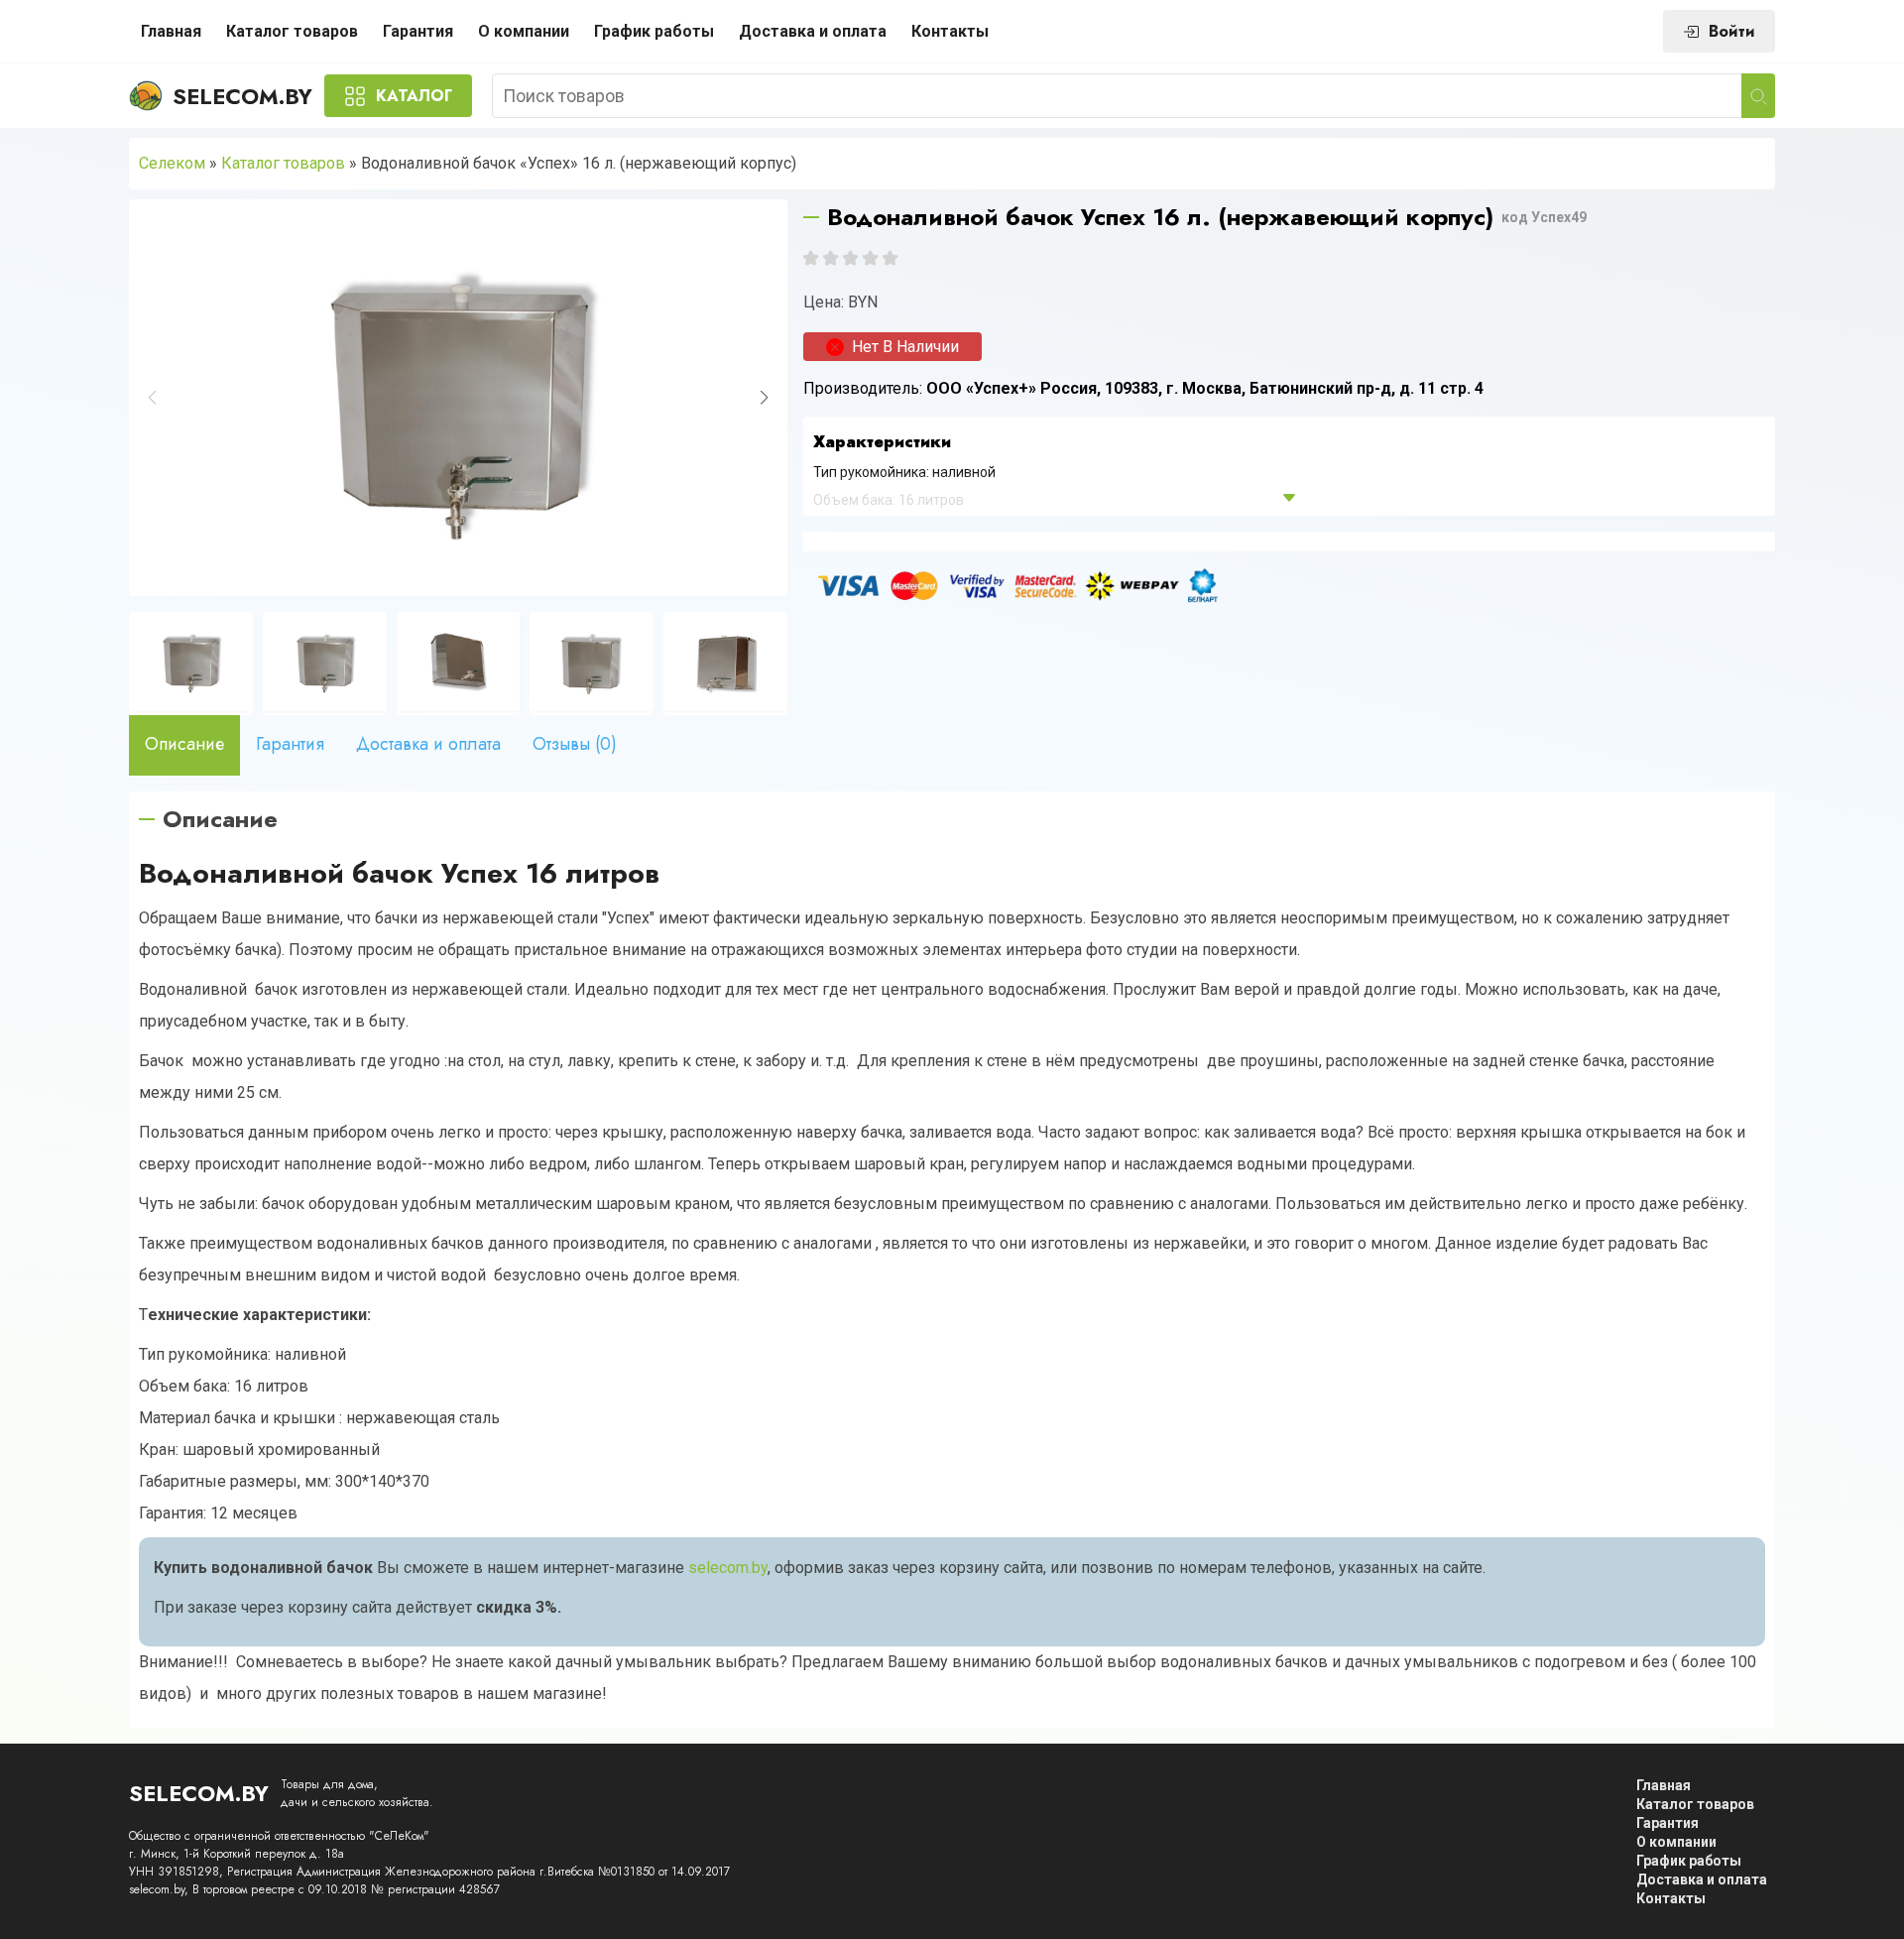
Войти (1732, 31)
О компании (524, 31)
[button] (764, 398)
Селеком (172, 163)
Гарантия (418, 31)
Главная (171, 31)
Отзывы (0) (575, 744)
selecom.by (728, 1568)
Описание (184, 744)
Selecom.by (242, 96)
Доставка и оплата (813, 31)
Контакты (950, 31)
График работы (654, 31)
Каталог (414, 96)
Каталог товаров (292, 31)
